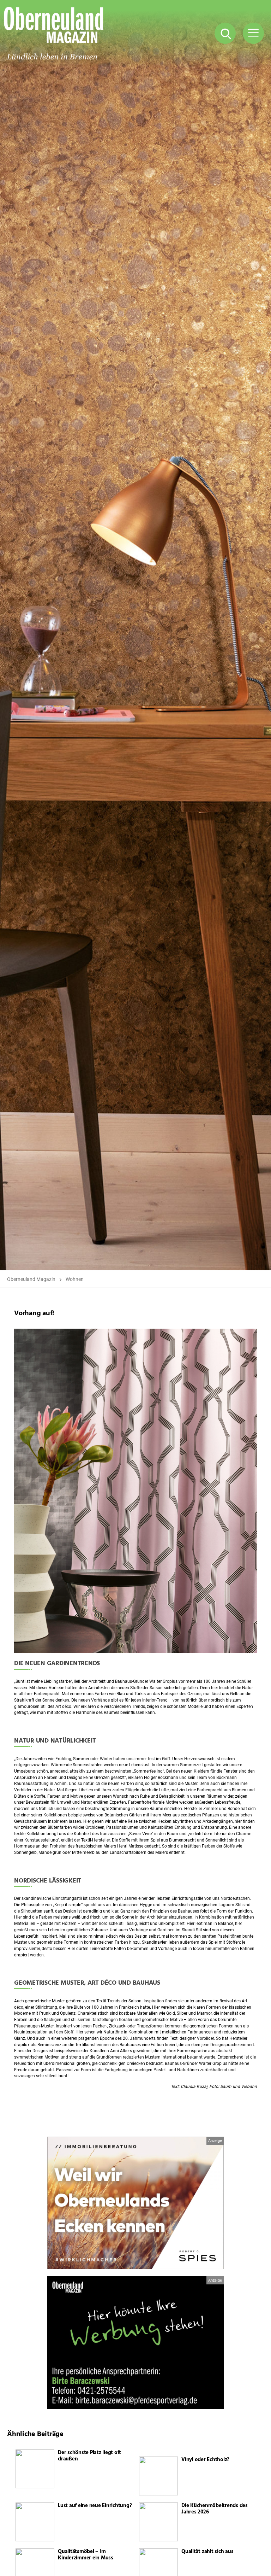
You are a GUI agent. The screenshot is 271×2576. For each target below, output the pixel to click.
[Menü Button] (253, 33)
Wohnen (75, 1279)
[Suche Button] (225, 33)
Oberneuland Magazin (31, 1279)
